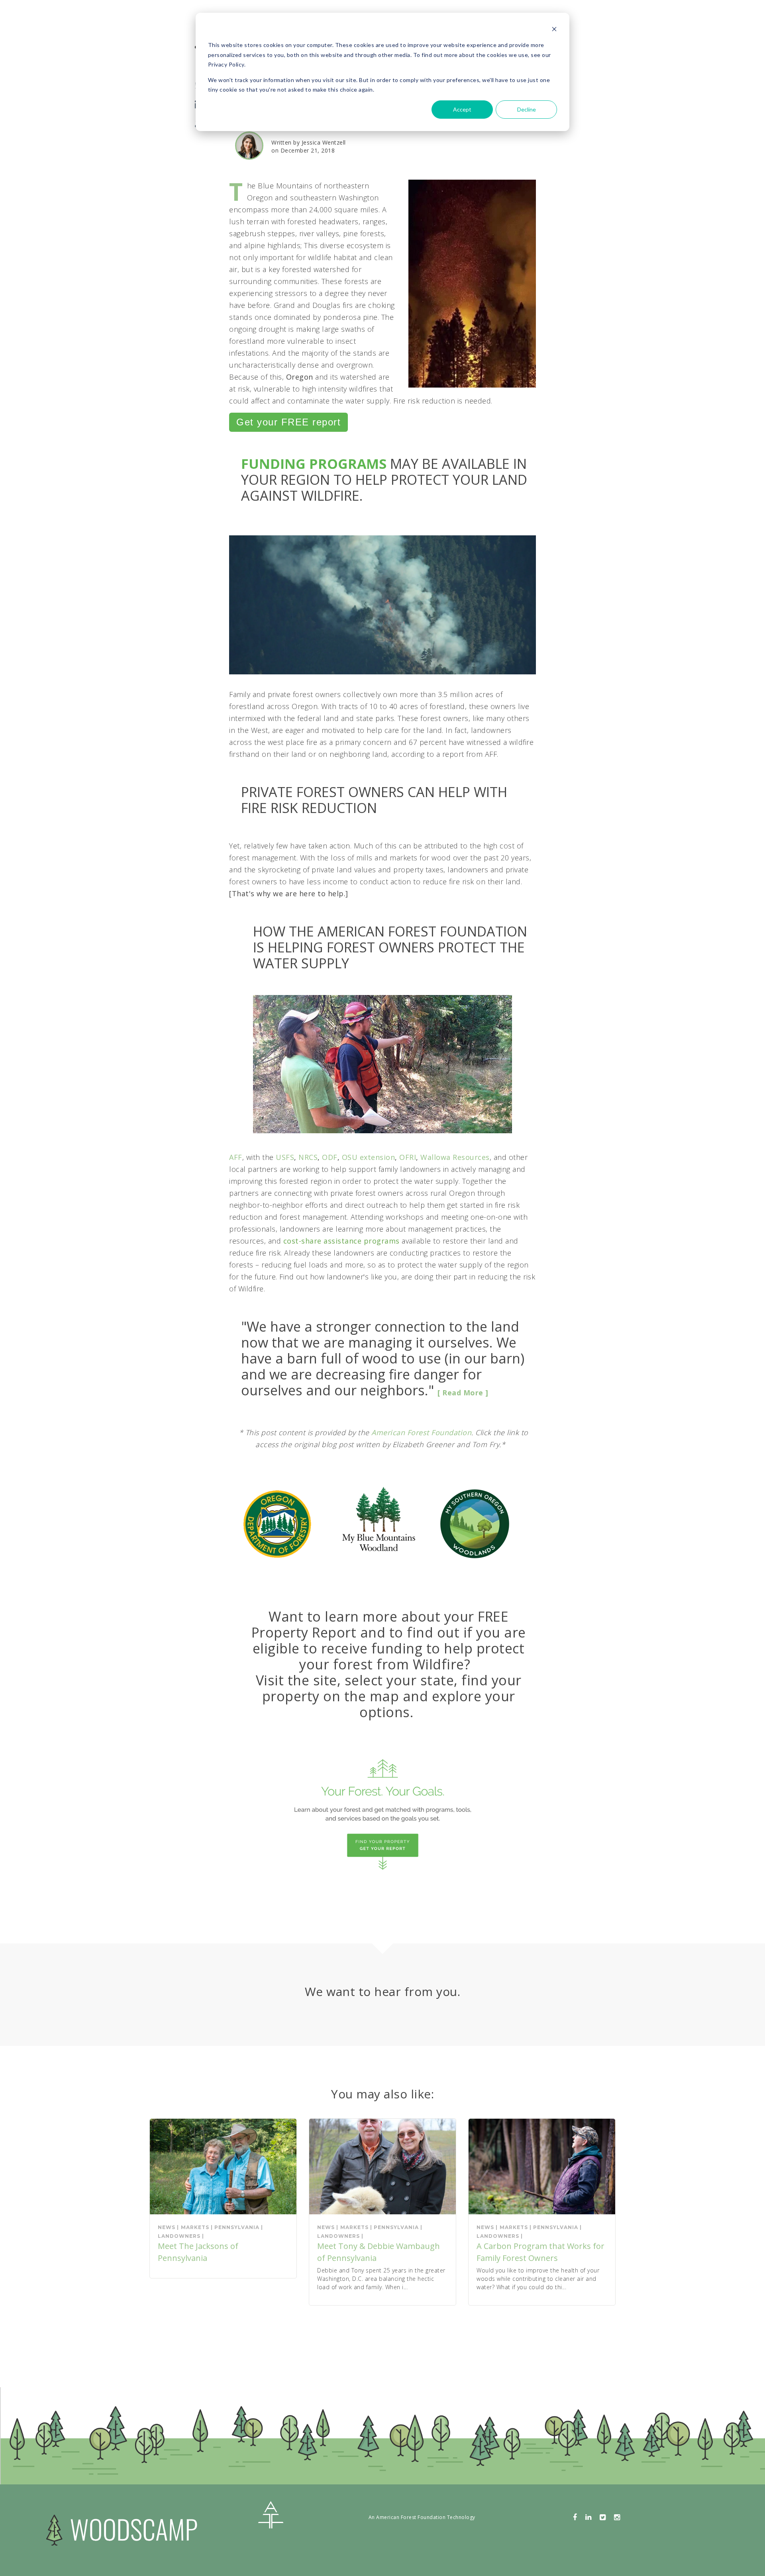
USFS (285, 1157)
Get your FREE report (288, 422)
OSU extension (369, 1157)
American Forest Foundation (421, 1432)
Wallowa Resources (455, 1157)
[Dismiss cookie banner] (554, 30)
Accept (462, 109)
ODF (330, 1157)
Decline (527, 109)
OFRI (408, 1157)
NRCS (308, 1157)
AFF (236, 1157)
